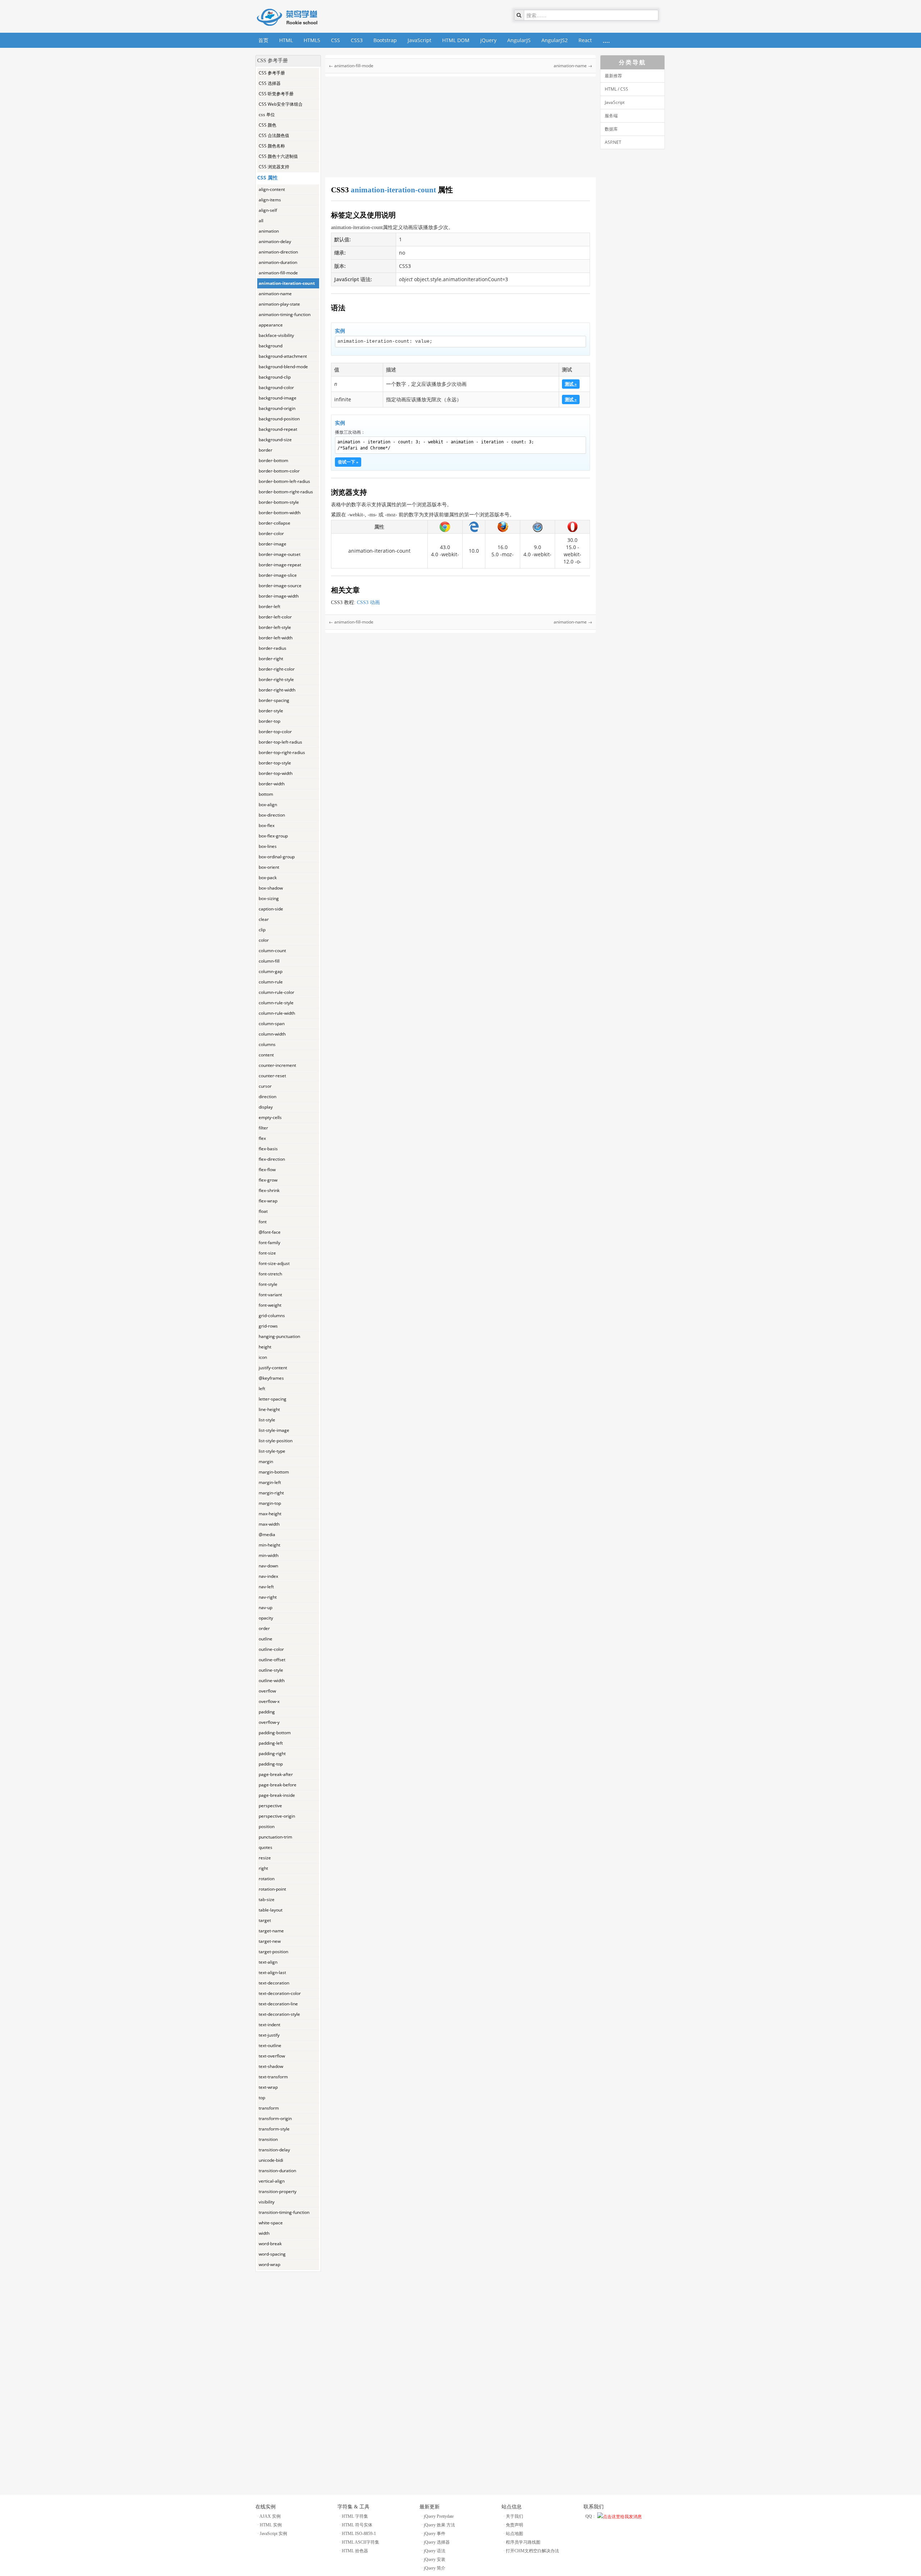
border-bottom (273, 460)
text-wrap (268, 2087)
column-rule (271, 982)
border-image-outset (280, 554)
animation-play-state (279, 304)
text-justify (269, 2035)
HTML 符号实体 (357, 2525)
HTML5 (312, 40)
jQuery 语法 (435, 2551)
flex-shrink (269, 1190)
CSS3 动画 (368, 602)
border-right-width (277, 690)
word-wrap (269, 2264)
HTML (286, 40)
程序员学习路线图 (523, 2542)
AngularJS (519, 40)
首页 (263, 40)
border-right (271, 659)
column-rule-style (276, 1003)
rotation (267, 1879)
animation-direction (278, 252)
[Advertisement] (288, 2380)
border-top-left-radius (280, 742)
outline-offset (272, 1660)
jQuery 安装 (435, 2559)
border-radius (273, 648)
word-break (270, 2244)
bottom (266, 794)
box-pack (268, 878)
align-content (272, 189)
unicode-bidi (271, 2160)
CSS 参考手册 (272, 73)
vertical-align (272, 2181)
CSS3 (357, 40)
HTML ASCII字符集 (360, 2542)
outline (266, 1639)
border (266, 450)
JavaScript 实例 (273, 2534)
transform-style (274, 2129)
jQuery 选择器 (437, 2542)
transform (269, 2108)
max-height (270, 1514)
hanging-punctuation (279, 1336)
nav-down (268, 1566)
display (266, 1107)
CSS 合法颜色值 (274, 135)
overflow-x (269, 1701)
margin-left (270, 1482)
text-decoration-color (280, 1993)
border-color (271, 533)
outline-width (272, 1680)
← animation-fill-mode (351, 66)
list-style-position (276, 1441)
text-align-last (272, 1972)
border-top (269, 721)
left (262, 1389)
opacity (266, 1618)
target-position (273, 1952)
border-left (269, 606)
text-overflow (272, 2056)
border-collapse (275, 523)
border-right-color (277, 669)
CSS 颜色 (267, 125)
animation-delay (275, 241)
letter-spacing (273, 1399)
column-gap (271, 971)
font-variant (270, 1295)
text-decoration (274, 1983)
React (585, 40)
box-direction (272, 815)
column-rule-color (276, 992)
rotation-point (272, 1889)
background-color (276, 387)
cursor (265, 1086)
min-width (269, 1555)
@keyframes (271, 1378)
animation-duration (278, 262)
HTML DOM (456, 40)
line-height (269, 1409)
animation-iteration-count (287, 283)
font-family (269, 1243)
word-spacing (272, 2254)
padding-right (272, 1753)
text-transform (273, 2077)
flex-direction (272, 1159)
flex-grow (268, 1180)
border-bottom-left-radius (284, 481)
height (265, 1347)
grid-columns (272, 1316)
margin (266, 1461)
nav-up (266, 1607)
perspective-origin (277, 1816)
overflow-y (269, 1722)
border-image (273, 544)
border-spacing (274, 700)
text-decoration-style (279, 2014)
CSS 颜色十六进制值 (278, 156)
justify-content (273, 1368)
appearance (271, 325)
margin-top (270, 1503)
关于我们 (514, 2516)
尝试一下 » (348, 462)
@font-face (270, 1232)
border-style (271, 711)
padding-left (271, 1743)
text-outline (270, 2045)
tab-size (267, 1899)
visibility (267, 2202)
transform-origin (275, 2118)
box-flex (267, 825)
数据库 (611, 129)
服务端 (611, 116)
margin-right (271, 1493)
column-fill (269, 961)
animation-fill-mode (278, 273)
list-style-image (274, 1430)
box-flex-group (273, 836)
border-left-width (276, 638)
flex (262, 1138)
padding (267, 1712)
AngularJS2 (555, 40)
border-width (272, 784)
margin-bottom (274, 1472)
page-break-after (276, 1774)
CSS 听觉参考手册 (276, 94)
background (271, 346)
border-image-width (279, 596)
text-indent (269, 2025)
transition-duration (277, 2171)
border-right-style (276, 679)
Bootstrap (385, 40)
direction (267, 1097)
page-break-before (278, 1785)
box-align (268, 805)
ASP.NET (613, 142)
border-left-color (275, 617)
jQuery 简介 (435, 2568)
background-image (278, 398)
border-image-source (280, 586)
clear (264, 919)
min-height (269, 1545)
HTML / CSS (616, 89)
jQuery (488, 40)
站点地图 (514, 2534)
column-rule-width (277, 1013)
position (267, 1826)
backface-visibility (276, 335)
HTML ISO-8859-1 (359, 2534)
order (264, 1628)
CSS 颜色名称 (272, 146)
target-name (271, 1931)
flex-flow (267, 1170)
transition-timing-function (284, 2212)
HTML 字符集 (355, 2516)
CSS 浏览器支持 (274, 167)
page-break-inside (277, 1795)
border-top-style (275, 763)
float (263, 1211)
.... (606, 40)
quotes (266, 1847)
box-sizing (269, 898)
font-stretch (270, 1274)
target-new (270, 1941)
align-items (270, 200)
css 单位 (267, 115)
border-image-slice (278, 575)
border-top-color (275, 732)
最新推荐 (613, 76)
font (263, 1222)
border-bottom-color (279, 471)
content (266, 1055)
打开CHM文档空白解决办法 (532, 2551)
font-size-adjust (274, 1263)
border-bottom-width (280, 513)
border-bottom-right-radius (286, 492)
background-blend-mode (283, 367)
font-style (268, 1284)
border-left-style (275, 627)
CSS (335, 40)
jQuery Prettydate (439, 2516)
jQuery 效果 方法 (439, 2525)
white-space (271, 2223)
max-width (269, 1524)
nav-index (268, 1576)
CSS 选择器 (270, 83)
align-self (268, 210)
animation (269, 231)
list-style (267, 1420)
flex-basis (268, 1149)
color (264, 940)
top (262, 2098)
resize (265, 1858)
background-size (275, 440)
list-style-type (272, 1451)
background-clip (275, 377)
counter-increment (277, 1065)
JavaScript (419, 40)
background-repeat (278, 429)
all (261, 221)
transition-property (278, 2191)
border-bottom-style (279, 502)
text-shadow (271, 2066)
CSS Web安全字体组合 (281, 104)
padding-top (271, 1764)
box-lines (268, 846)
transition (268, 2139)
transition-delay (274, 2150)
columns (267, 1044)
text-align (268, 1962)
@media (267, 1534)
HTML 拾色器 (355, 2551)
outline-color (271, 1649)
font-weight (270, 1305)
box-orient (269, 867)
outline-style (271, 1670)
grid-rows (268, 1326)
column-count (272, 951)
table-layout (271, 1910)
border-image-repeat (280, 565)
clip (262, 930)
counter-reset (272, 1076)
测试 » (571, 384)
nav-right (268, 1597)
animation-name (275, 294)
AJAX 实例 (270, 2516)
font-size (267, 1253)
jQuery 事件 (435, 2534)
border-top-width (276, 773)
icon (263, 1357)
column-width (272, 1034)
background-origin (277, 408)
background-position (279, 419)
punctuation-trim (275, 1837)
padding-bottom (275, 1733)
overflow (267, 1691)
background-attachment (283, 356)
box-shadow (271, 888)
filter (263, 1128)
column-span (272, 1024)
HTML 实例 (271, 2525)
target (265, 1920)
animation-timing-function (285, 314)
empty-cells (270, 1117)
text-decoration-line (278, 2004)
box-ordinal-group (277, 857)
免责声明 (514, 2525)
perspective (270, 1806)
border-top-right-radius (282, 752)
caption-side (271, 909)
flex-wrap (268, 1201)
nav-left (266, 1587)
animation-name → (573, 66)
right (263, 1868)
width (264, 2233)
